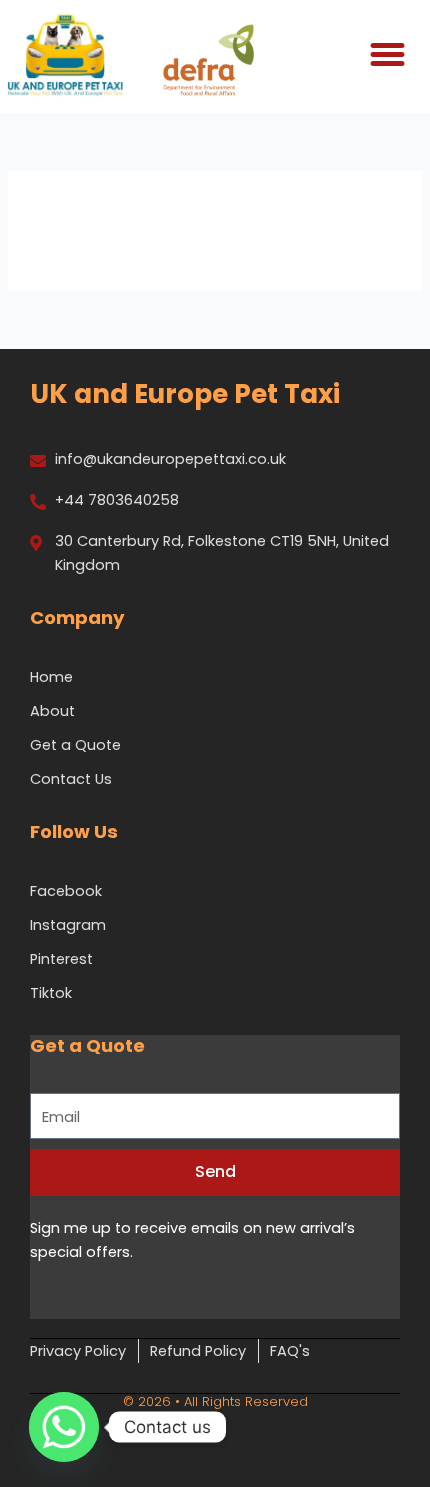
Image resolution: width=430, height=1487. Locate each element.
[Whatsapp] (64, 1427)
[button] (387, 55)
